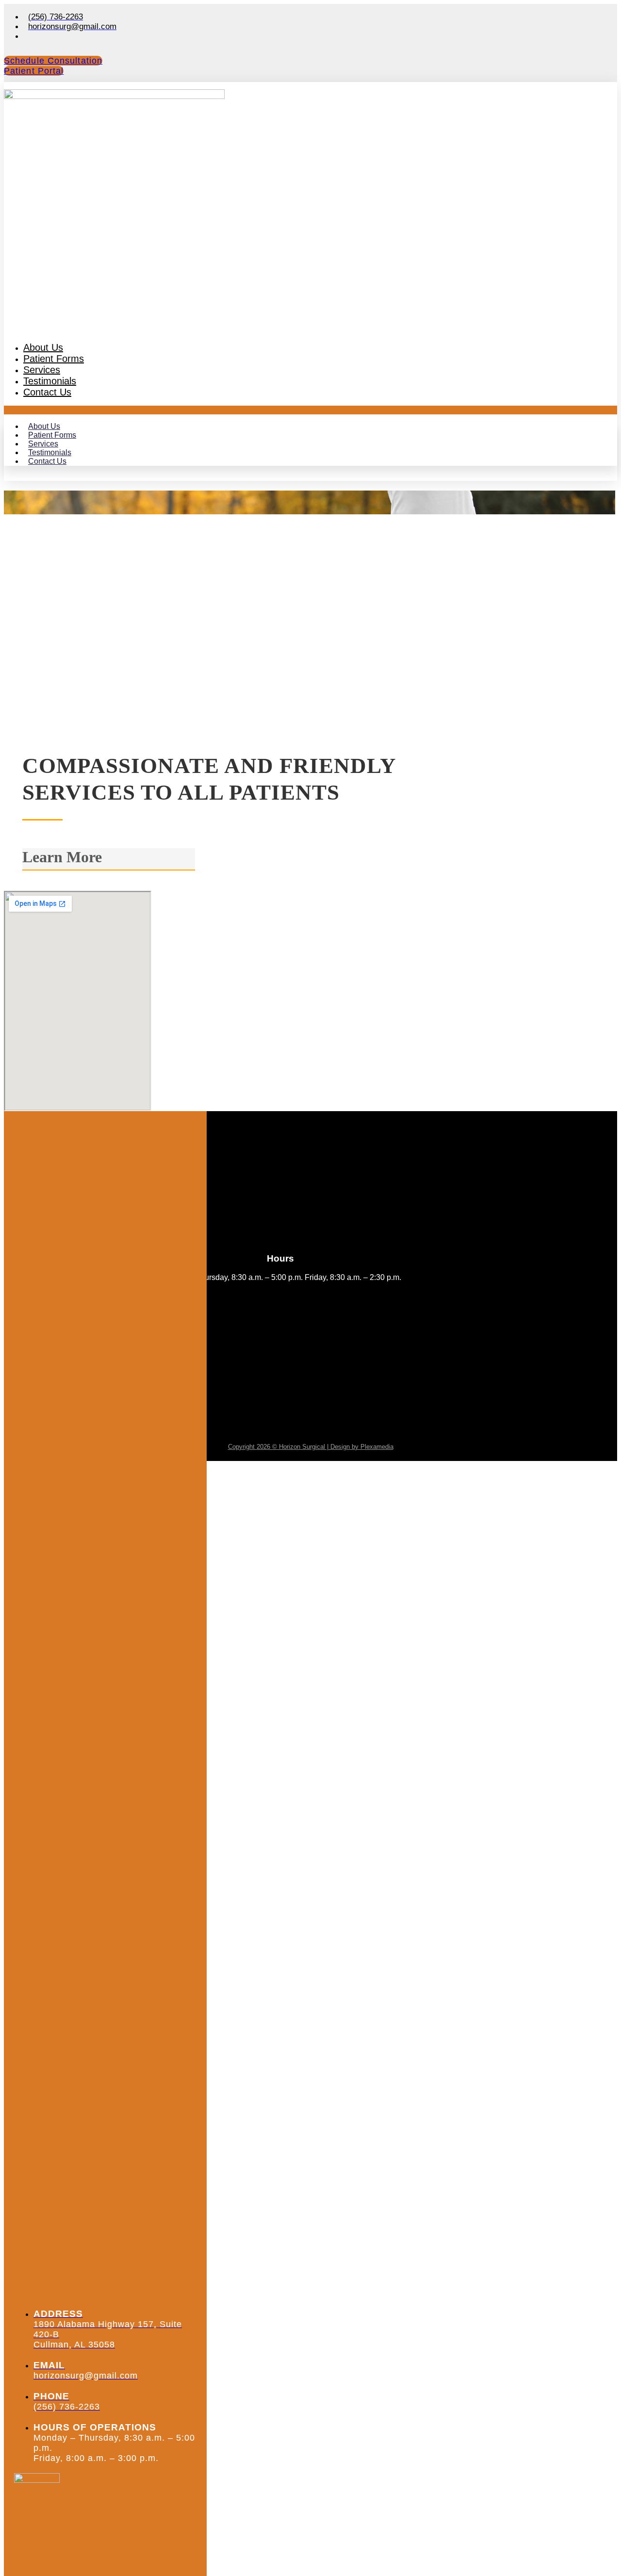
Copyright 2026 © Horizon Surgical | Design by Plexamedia (311, 1447)
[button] (310, 410)
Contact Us (47, 392)
